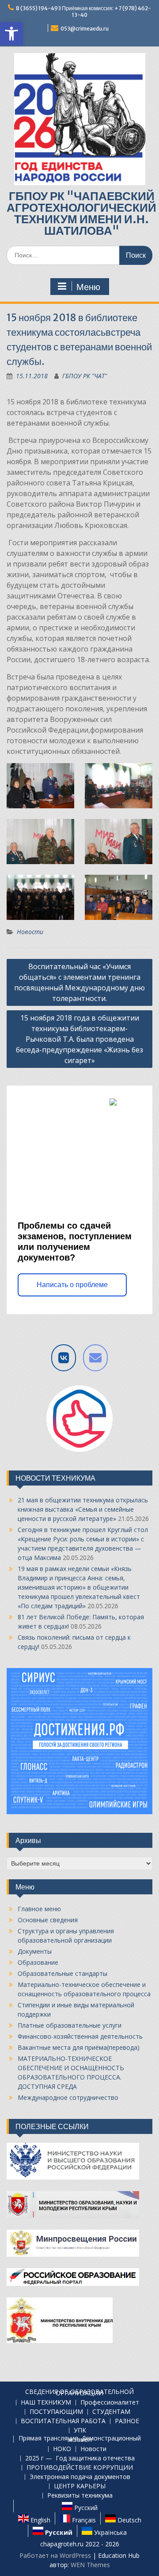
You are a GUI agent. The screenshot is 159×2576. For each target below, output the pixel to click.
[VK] (64, 1358)
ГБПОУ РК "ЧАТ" (85, 376)
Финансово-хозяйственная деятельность (80, 2036)
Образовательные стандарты (62, 1973)
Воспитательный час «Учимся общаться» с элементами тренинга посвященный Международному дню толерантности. (79, 982)
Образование (38, 1962)
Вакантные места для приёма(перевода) (79, 2047)
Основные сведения (48, 1920)
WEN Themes (90, 2565)
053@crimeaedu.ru (85, 29)
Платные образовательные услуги (70, 2025)
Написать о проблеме (72, 1285)
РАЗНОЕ (127, 2421)
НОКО (62, 2449)
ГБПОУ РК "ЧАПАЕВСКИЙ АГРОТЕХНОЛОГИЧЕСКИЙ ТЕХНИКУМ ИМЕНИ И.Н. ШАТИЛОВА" (81, 213)
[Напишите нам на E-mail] (95, 1358)
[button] (11, 34)
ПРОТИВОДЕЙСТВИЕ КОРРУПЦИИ (80, 2468)
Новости (30, 932)
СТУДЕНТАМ (111, 2412)
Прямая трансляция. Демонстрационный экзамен (80, 2439)
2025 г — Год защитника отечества (80, 2458)
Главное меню (39, 1909)
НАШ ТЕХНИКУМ (46, 2403)
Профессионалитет (110, 2403)
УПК (80, 2431)
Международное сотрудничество (68, 2097)
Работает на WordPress (55, 2555)
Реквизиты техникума (80, 2496)
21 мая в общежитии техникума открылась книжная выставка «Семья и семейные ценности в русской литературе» (83, 1509)
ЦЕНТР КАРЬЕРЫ (80, 2486)
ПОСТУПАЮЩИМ (56, 2412)
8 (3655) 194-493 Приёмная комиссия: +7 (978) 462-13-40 (83, 12)
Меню (88, 287)
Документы (35, 1951)
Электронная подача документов (80, 2477)
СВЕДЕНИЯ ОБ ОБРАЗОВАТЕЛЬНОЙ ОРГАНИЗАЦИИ (79, 2393)
